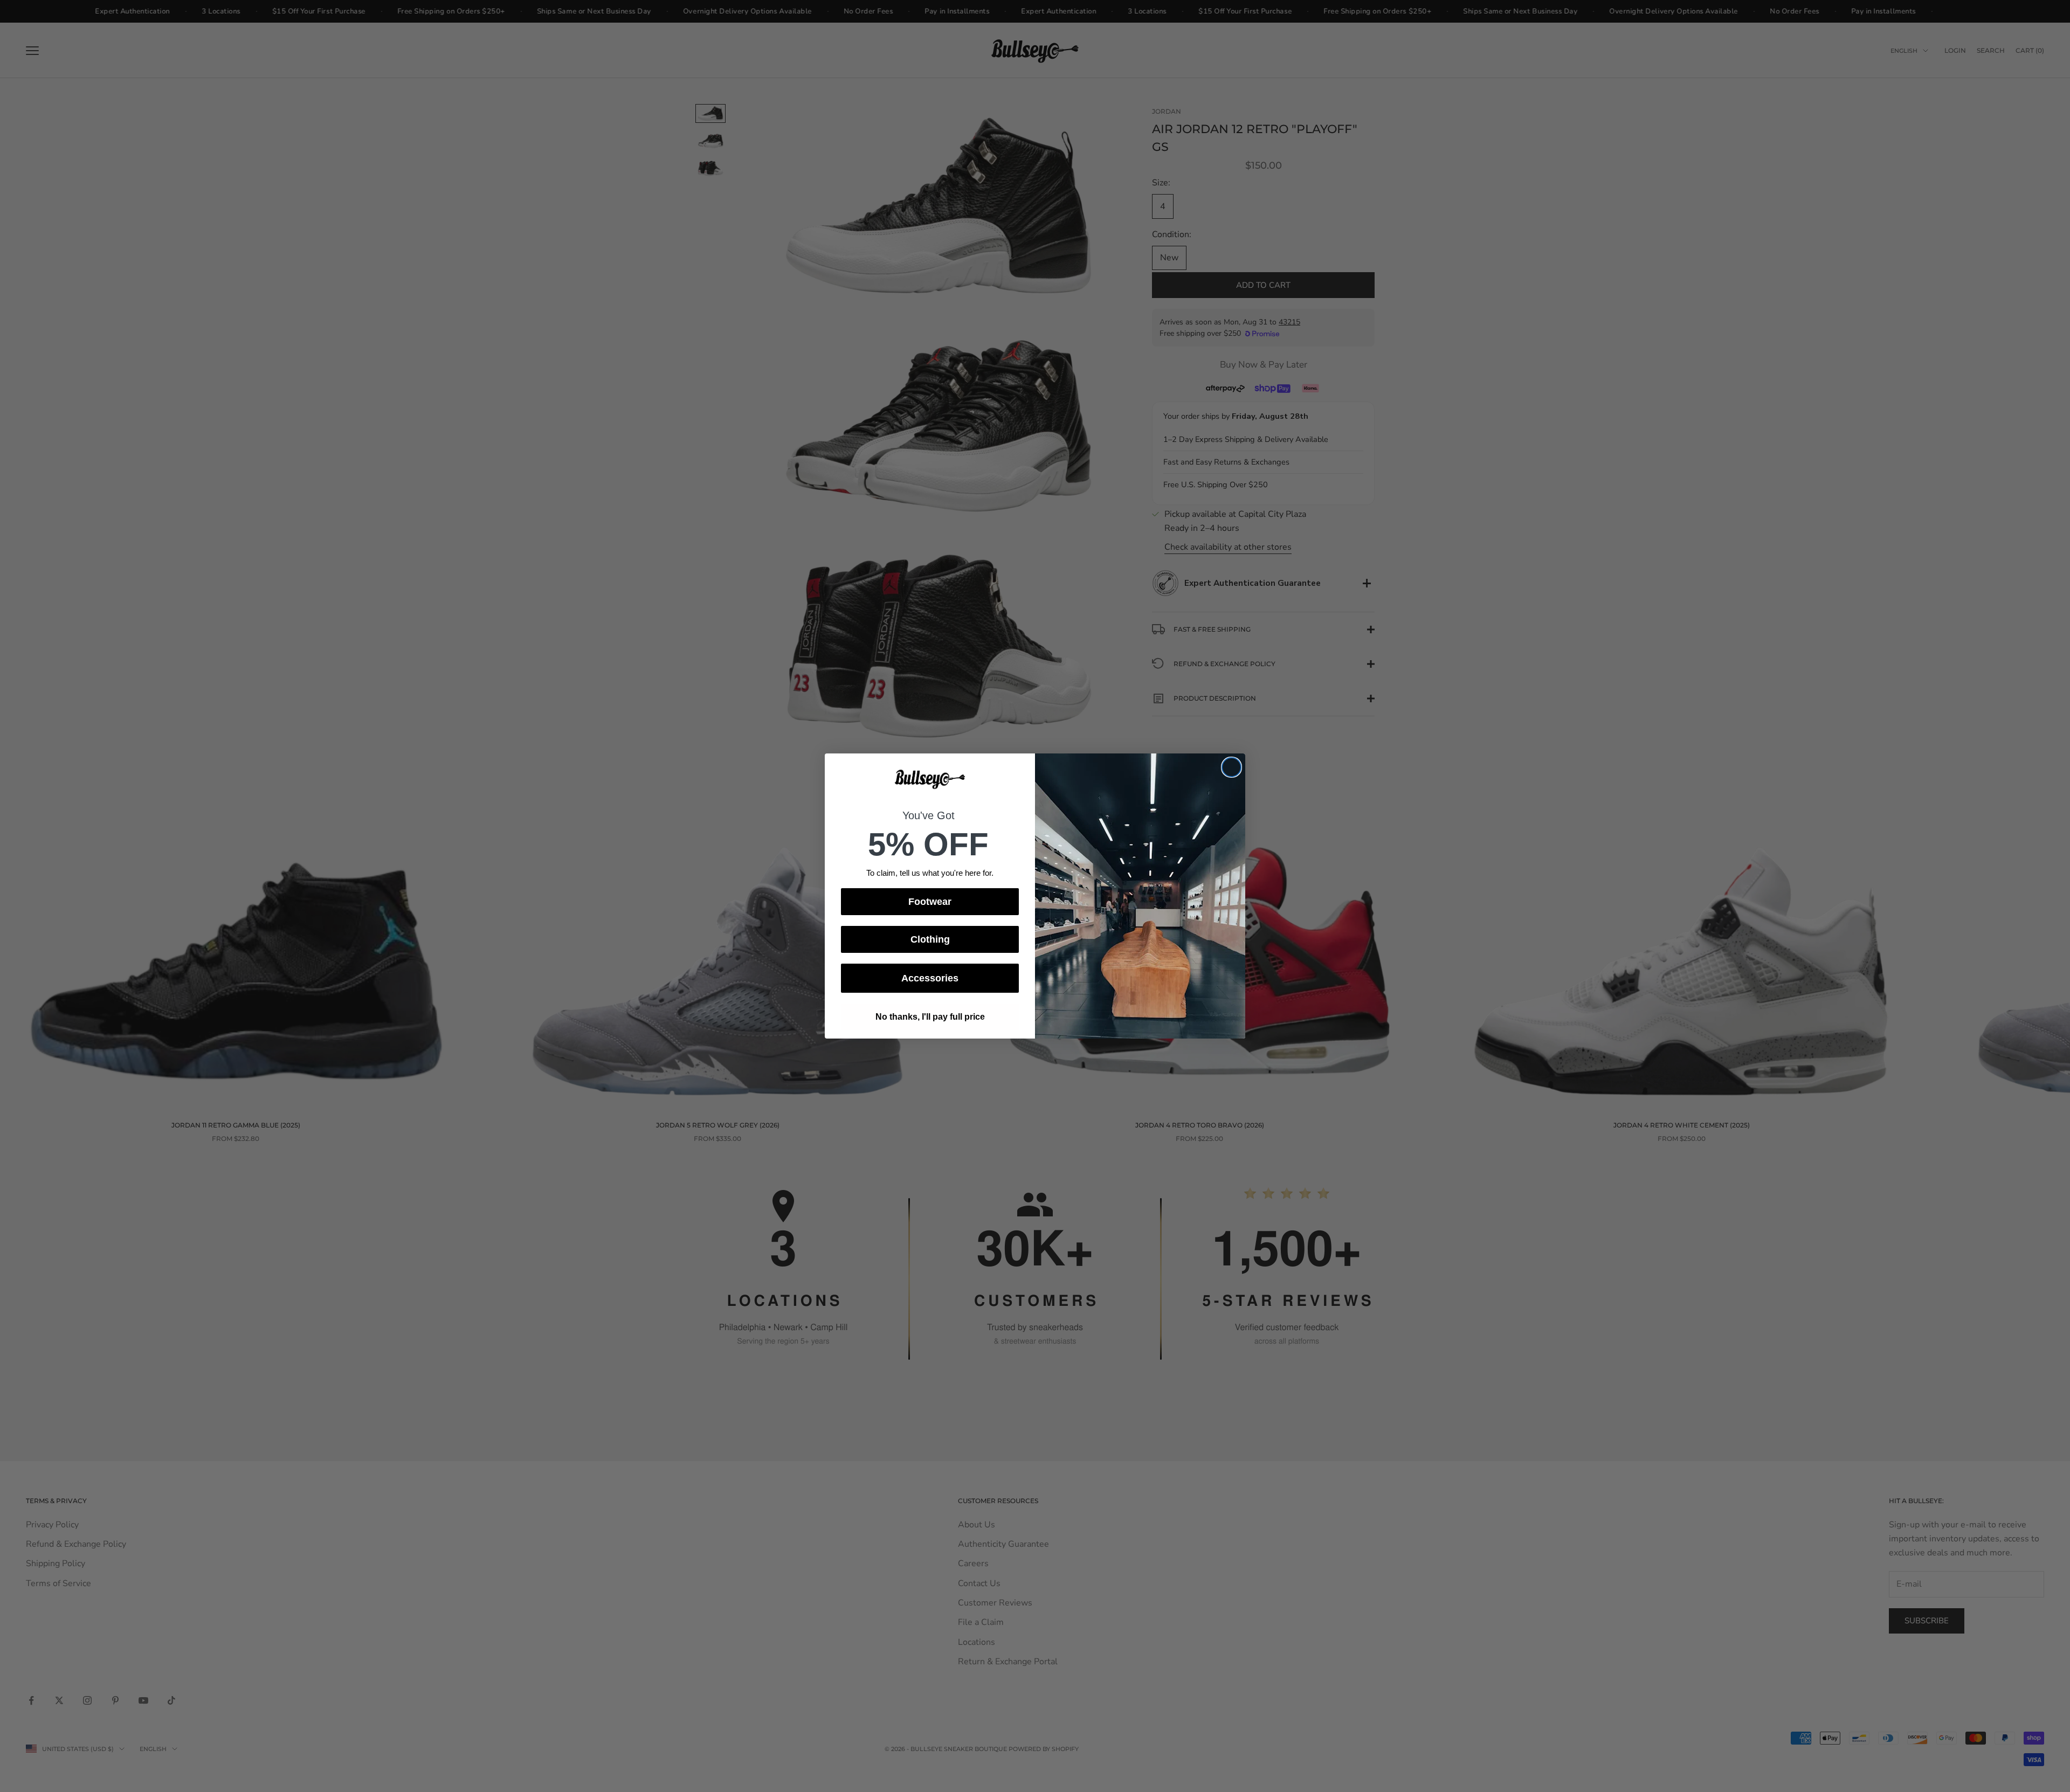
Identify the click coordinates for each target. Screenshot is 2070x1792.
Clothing (930, 939)
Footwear (930, 902)
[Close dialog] (1231, 767)
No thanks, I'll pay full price (930, 1017)
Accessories (930, 978)
